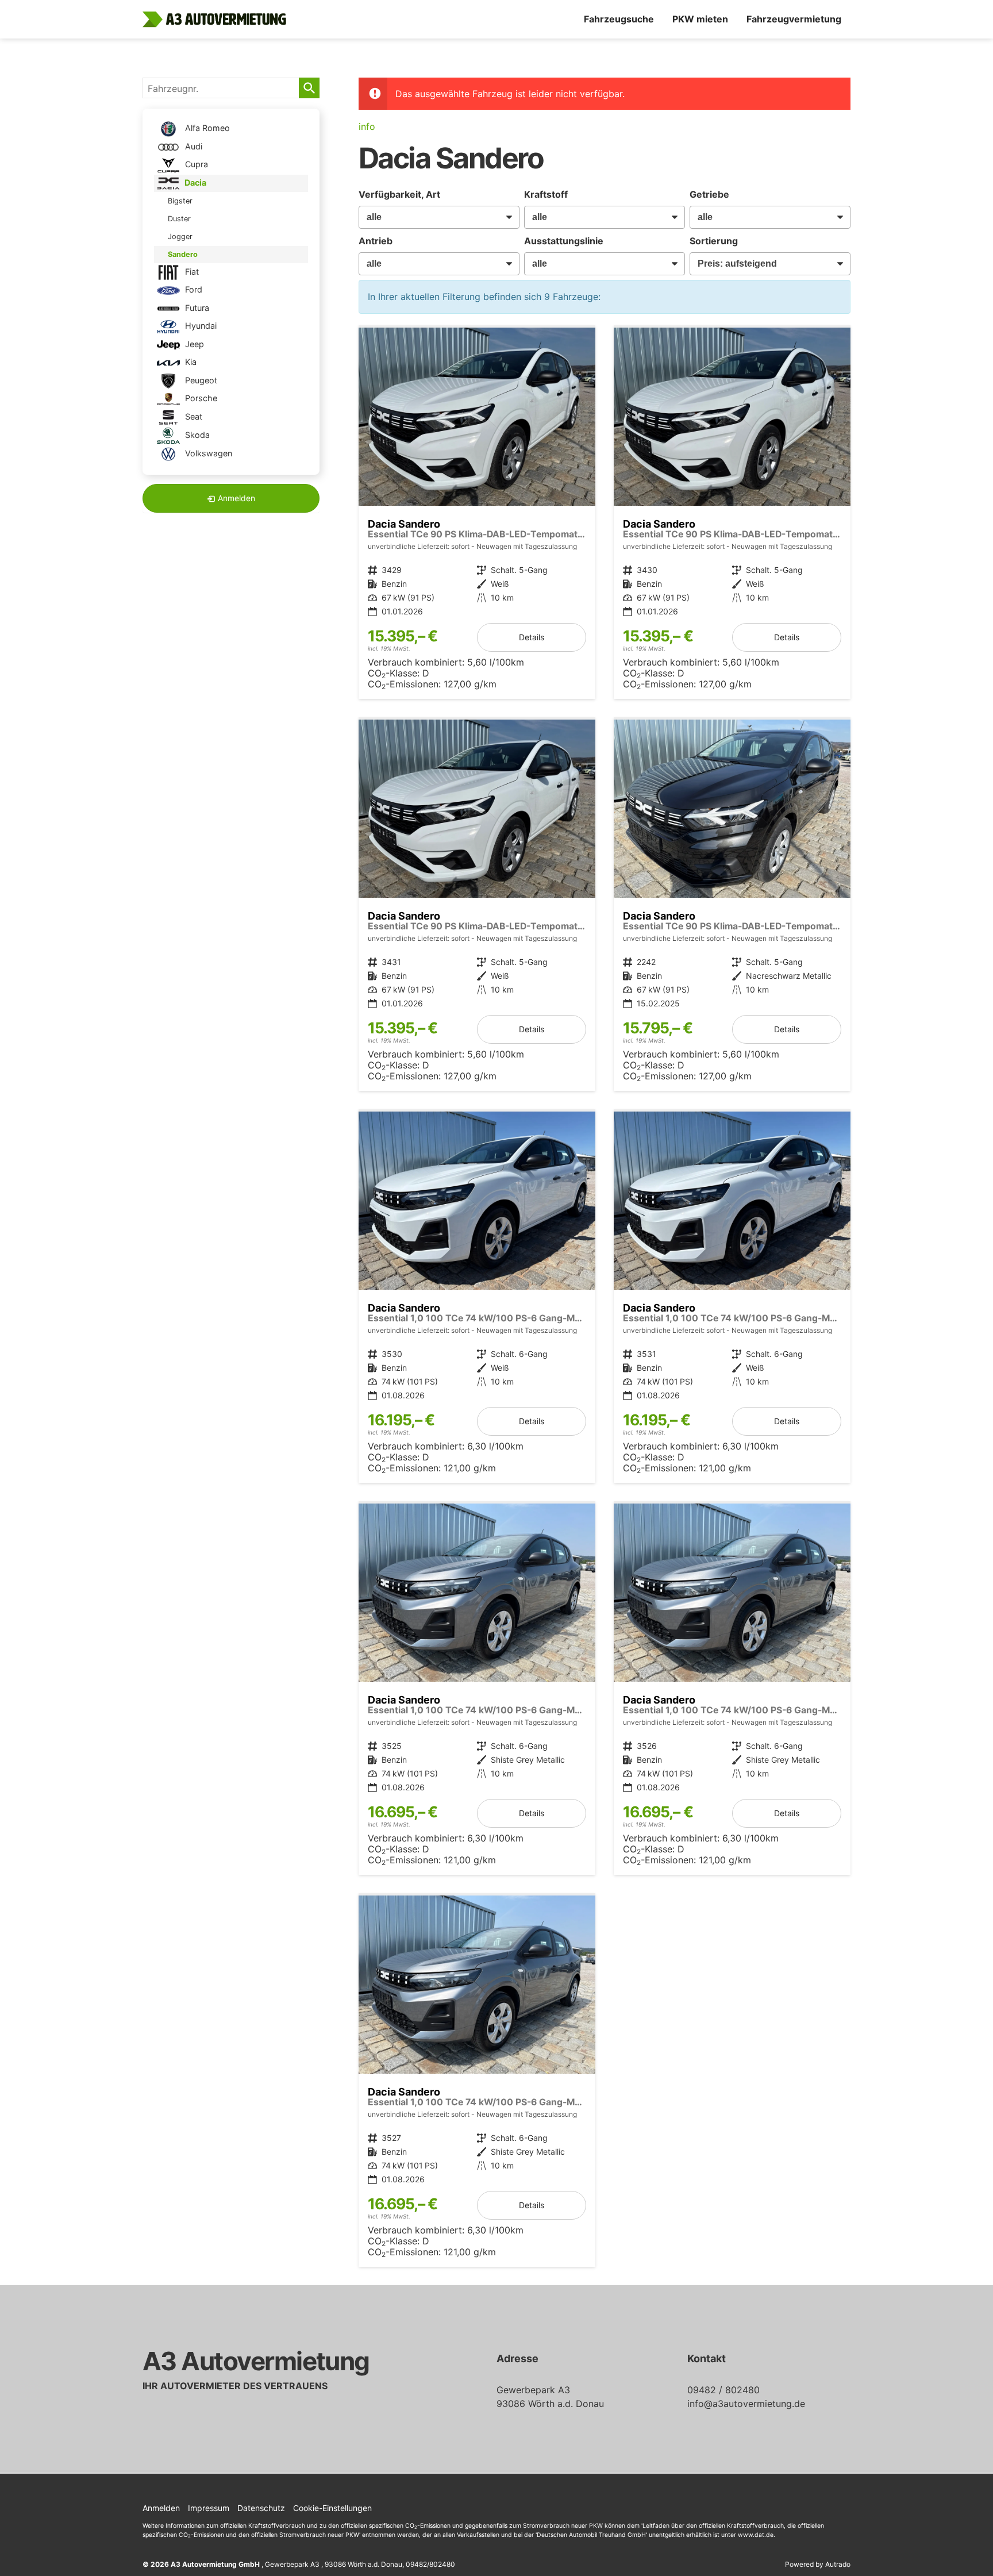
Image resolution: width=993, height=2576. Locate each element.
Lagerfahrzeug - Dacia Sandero (477, 513)
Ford (193, 289)
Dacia (195, 182)
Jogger (180, 237)
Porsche (200, 398)
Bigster (180, 201)
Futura (196, 308)
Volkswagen (207, 453)
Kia (190, 362)
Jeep (193, 344)
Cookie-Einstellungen (332, 2508)
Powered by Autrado (818, 2564)
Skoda (196, 435)
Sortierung (714, 241)
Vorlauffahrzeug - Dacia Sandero (477, 1297)
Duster (179, 219)
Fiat (191, 272)
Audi (193, 146)
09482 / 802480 (723, 2390)
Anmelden (161, 2508)
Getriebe (709, 194)
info (367, 126)
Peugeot (200, 380)
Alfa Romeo (206, 128)
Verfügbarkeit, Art (399, 194)
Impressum (209, 2508)
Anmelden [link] (236, 498)
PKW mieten (700, 19)
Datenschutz (261, 2508)
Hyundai (200, 326)
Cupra (195, 164)
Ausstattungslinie (564, 241)
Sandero (183, 254)
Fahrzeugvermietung (794, 19)
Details (532, 637)
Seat (193, 416)
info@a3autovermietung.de (746, 2404)
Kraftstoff (546, 194)
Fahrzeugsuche (619, 19)
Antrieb (376, 241)
